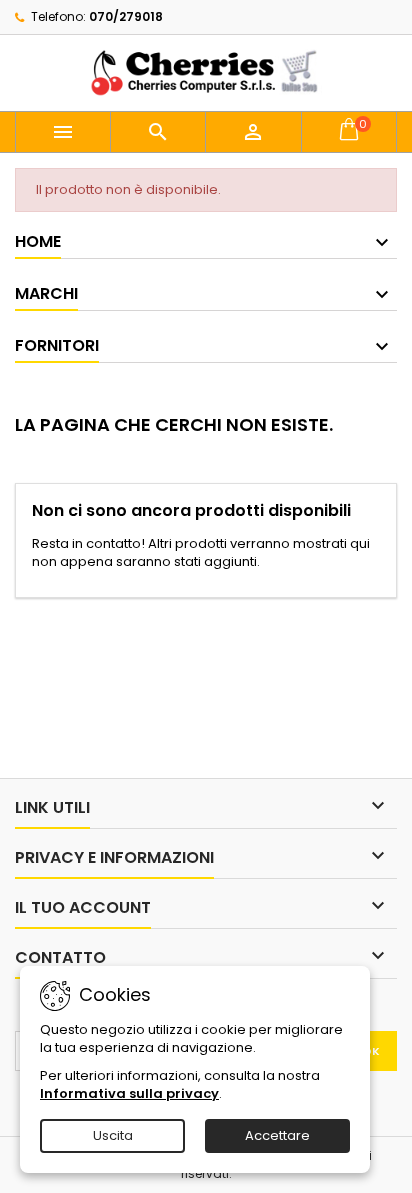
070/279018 (126, 16)
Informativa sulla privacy (129, 1093)
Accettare (277, 1135)
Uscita (113, 1135)
